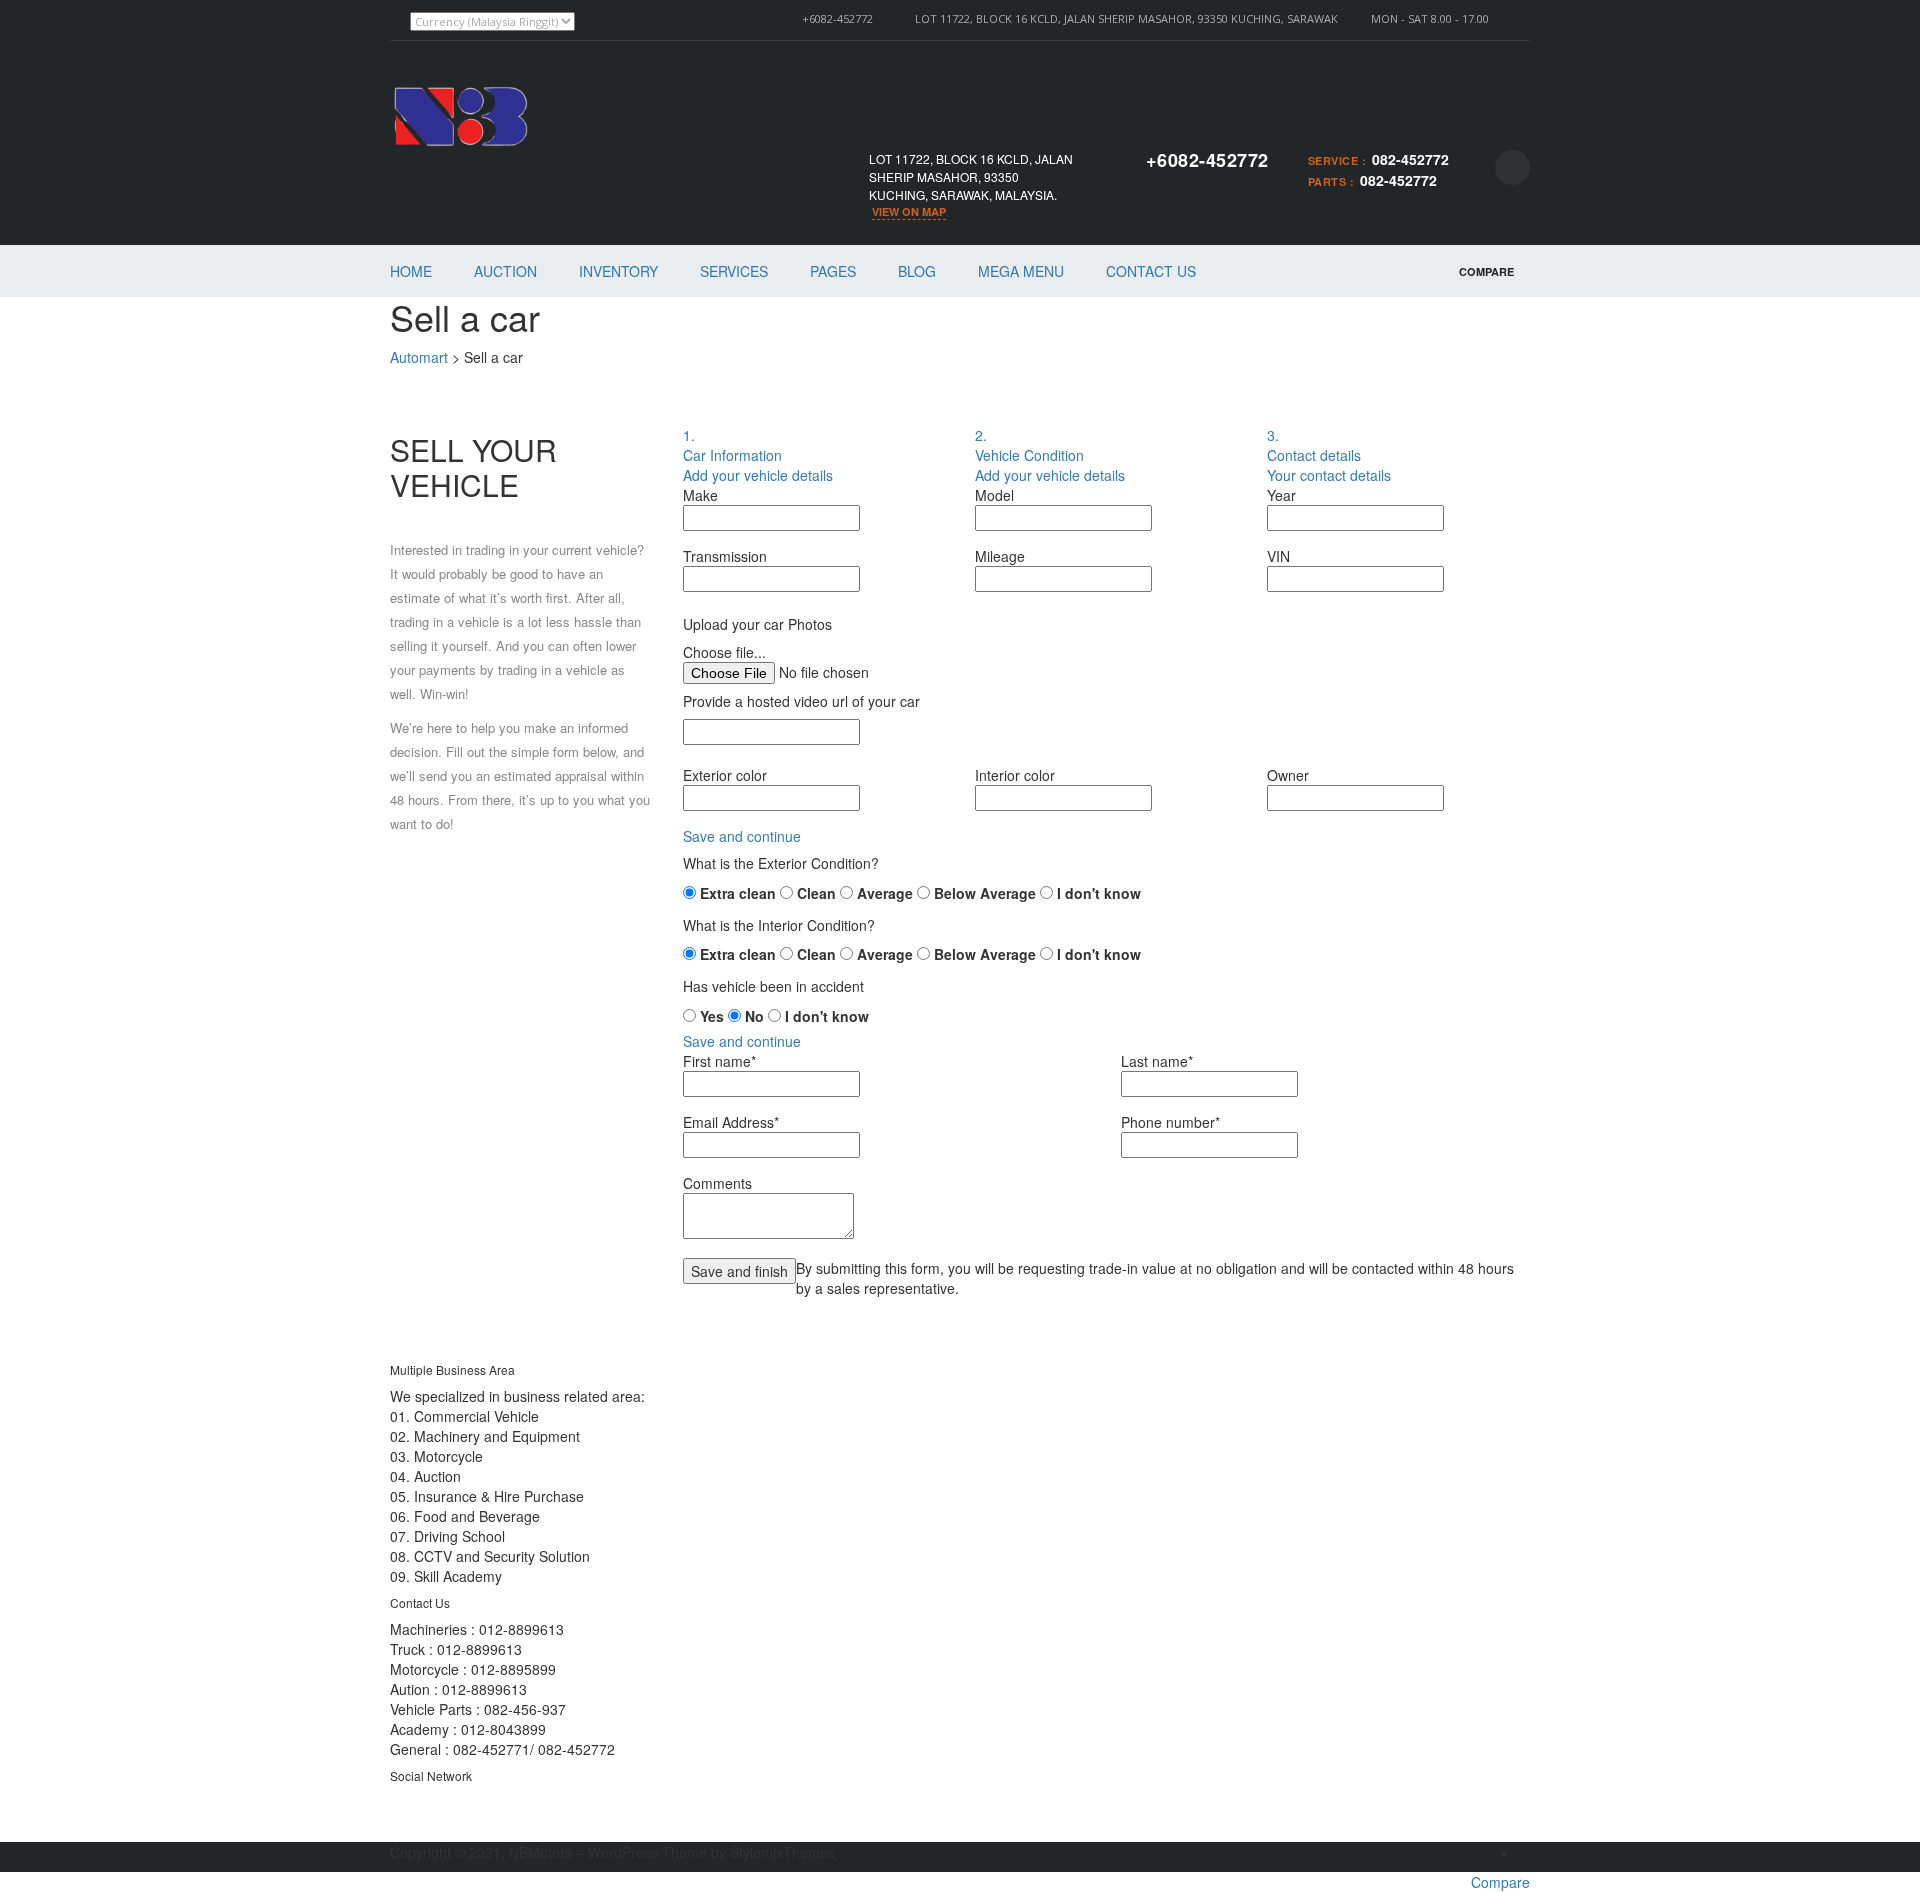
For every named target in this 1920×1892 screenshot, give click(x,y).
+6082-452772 (837, 18)
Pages (833, 271)
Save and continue (742, 836)
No (752, 1016)
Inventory (618, 271)
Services (734, 271)
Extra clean (736, 893)
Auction (505, 271)
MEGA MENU (1021, 271)
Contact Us (1151, 271)
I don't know (1097, 893)
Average (883, 893)
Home (411, 271)
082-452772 (1410, 159)
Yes (710, 1016)
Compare (1500, 1882)
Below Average (983, 893)
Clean (814, 893)
